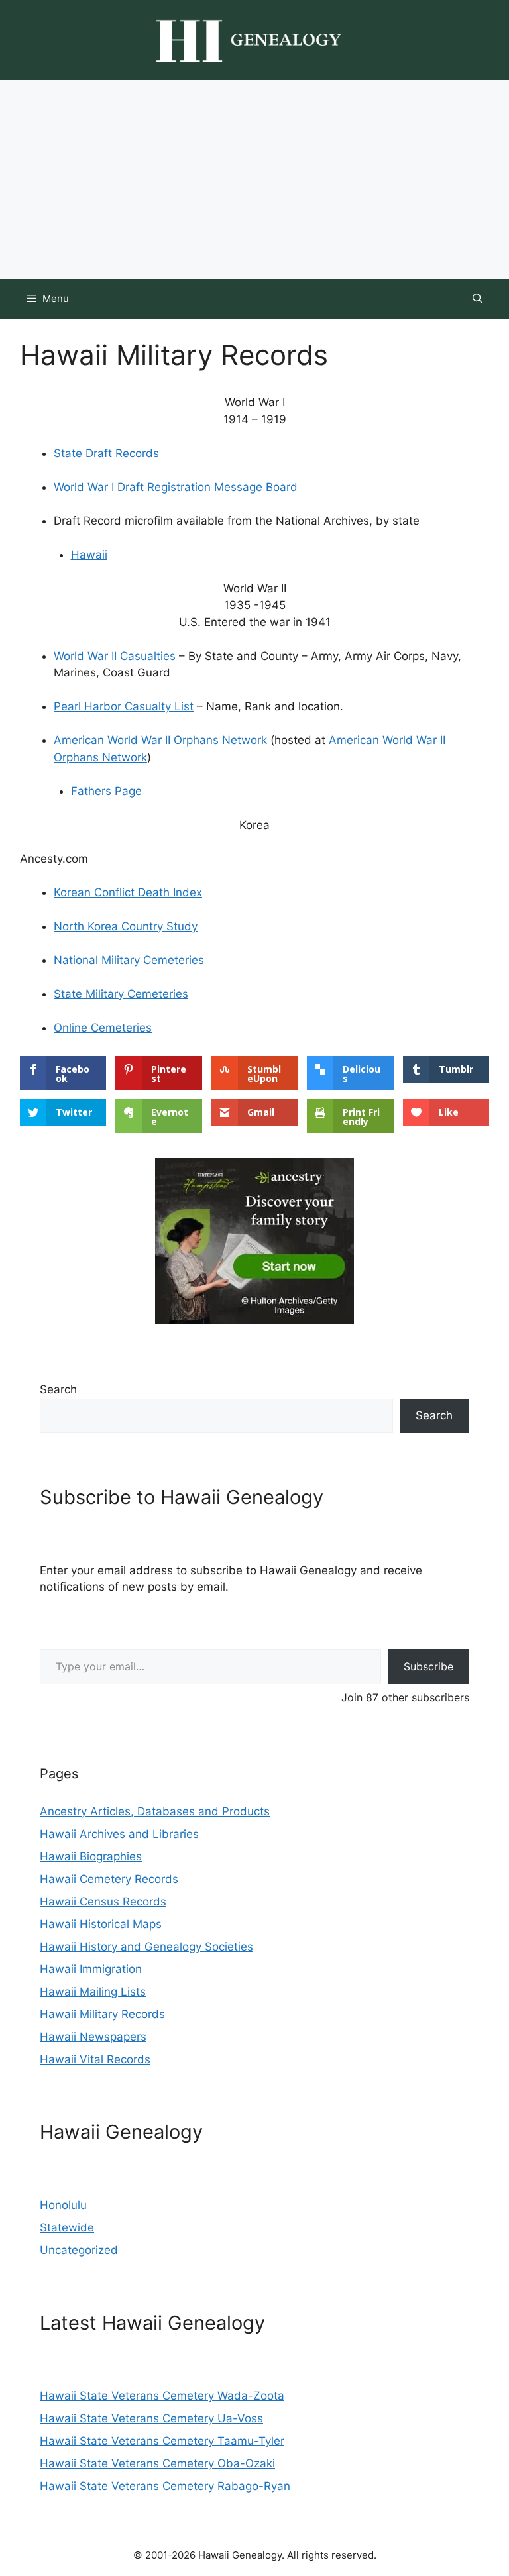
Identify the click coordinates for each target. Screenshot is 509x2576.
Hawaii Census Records (103, 1902)
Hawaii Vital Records (95, 2059)
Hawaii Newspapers (93, 2037)
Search (58, 1389)
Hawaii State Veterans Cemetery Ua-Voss (151, 2418)
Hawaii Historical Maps (101, 1924)
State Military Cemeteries (121, 994)
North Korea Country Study (126, 926)
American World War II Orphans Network (160, 740)
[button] (478, 299)
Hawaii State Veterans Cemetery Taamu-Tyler (162, 2441)
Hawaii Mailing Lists (93, 1992)
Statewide (67, 2227)
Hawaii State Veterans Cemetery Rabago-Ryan (165, 2486)
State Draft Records (106, 453)
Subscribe (428, 1666)
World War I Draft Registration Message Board (176, 487)
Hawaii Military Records (102, 2014)
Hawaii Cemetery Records (109, 1879)
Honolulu (63, 2205)
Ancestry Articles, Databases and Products (155, 1811)
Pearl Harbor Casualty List (124, 706)
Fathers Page (106, 791)
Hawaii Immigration (91, 1969)
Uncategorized (79, 2250)
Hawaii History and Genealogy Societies (146, 1947)
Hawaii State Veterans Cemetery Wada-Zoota (162, 2396)
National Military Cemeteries (129, 960)
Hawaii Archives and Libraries (119, 1834)
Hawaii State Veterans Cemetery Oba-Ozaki (157, 2463)
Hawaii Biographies (91, 1856)
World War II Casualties (115, 656)
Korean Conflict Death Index (128, 892)
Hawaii (89, 555)
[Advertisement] (254, 180)
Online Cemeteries (103, 1028)
